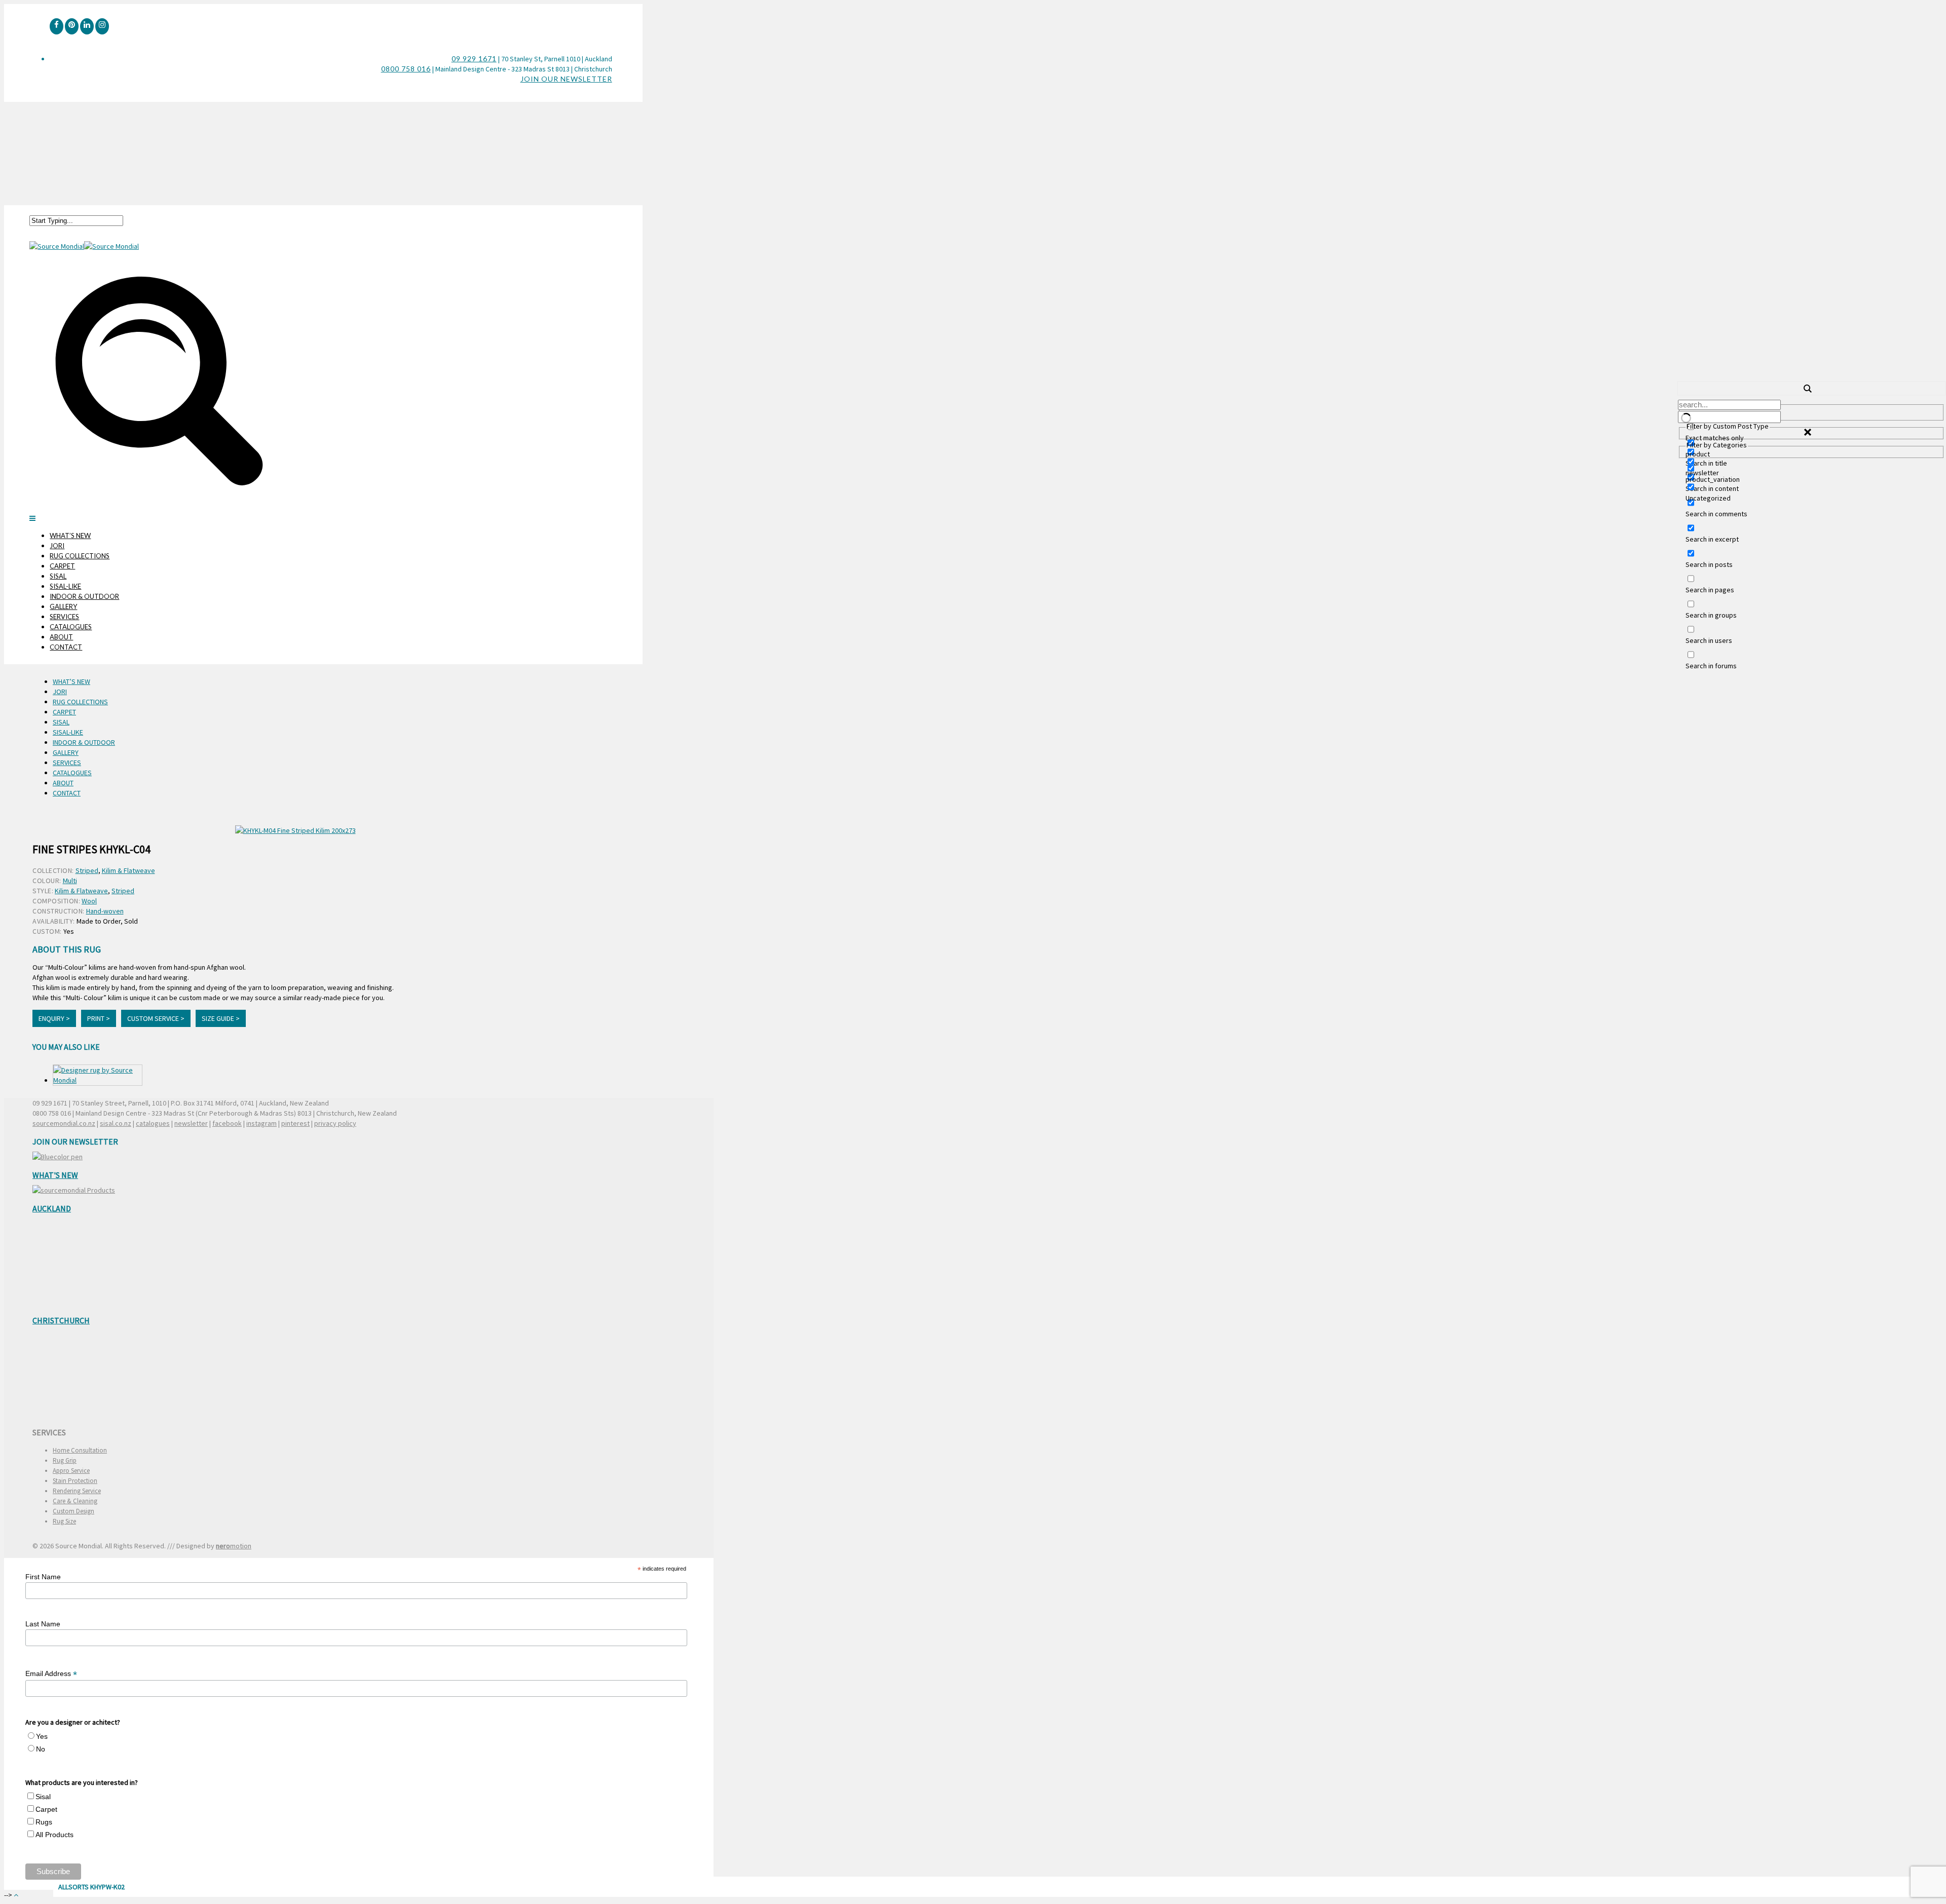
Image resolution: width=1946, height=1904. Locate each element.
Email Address (51, 1674)
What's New (55, 1175)
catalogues (153, 1123)
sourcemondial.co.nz (64, 1123)
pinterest (295, 1123)
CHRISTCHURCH (61, 1320)
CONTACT (66, 647)
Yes (42, 1736)
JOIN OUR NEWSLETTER (566, 79)
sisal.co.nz (116, 1123)
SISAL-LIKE (65, 586)
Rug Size (64, 1521)
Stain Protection (75, 1481)
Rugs (44, 1822)
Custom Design (73, 1511)
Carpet (46, 1809)
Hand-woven (105, 911)
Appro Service (71, 1471)
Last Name (43, 1624)
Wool (89, 901)
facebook (227, 1123)
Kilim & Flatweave (128, 870)
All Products (54, 1835)
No (41, 1749)
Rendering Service (77, 1491)
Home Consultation (80, 1450)
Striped (87, 870)
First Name (43, 1577)
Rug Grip (65, 1460)
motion (234, 1546)
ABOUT (61, 637)
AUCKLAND (52, 1208)
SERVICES (64, 617)
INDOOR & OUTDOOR (84, 596)
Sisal (43, 1797)
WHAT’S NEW (70, 536)
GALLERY (63, 606)
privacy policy (335, 1123)
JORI (57, 546)
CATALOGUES (71, 627)
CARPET (62, 566)
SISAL (58, 576)
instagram (261, 1123)
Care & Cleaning (75, 1501)
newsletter (191, 1123)
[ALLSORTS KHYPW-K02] (98, 1075)
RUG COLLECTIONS (80, 556)
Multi (70, 881)
